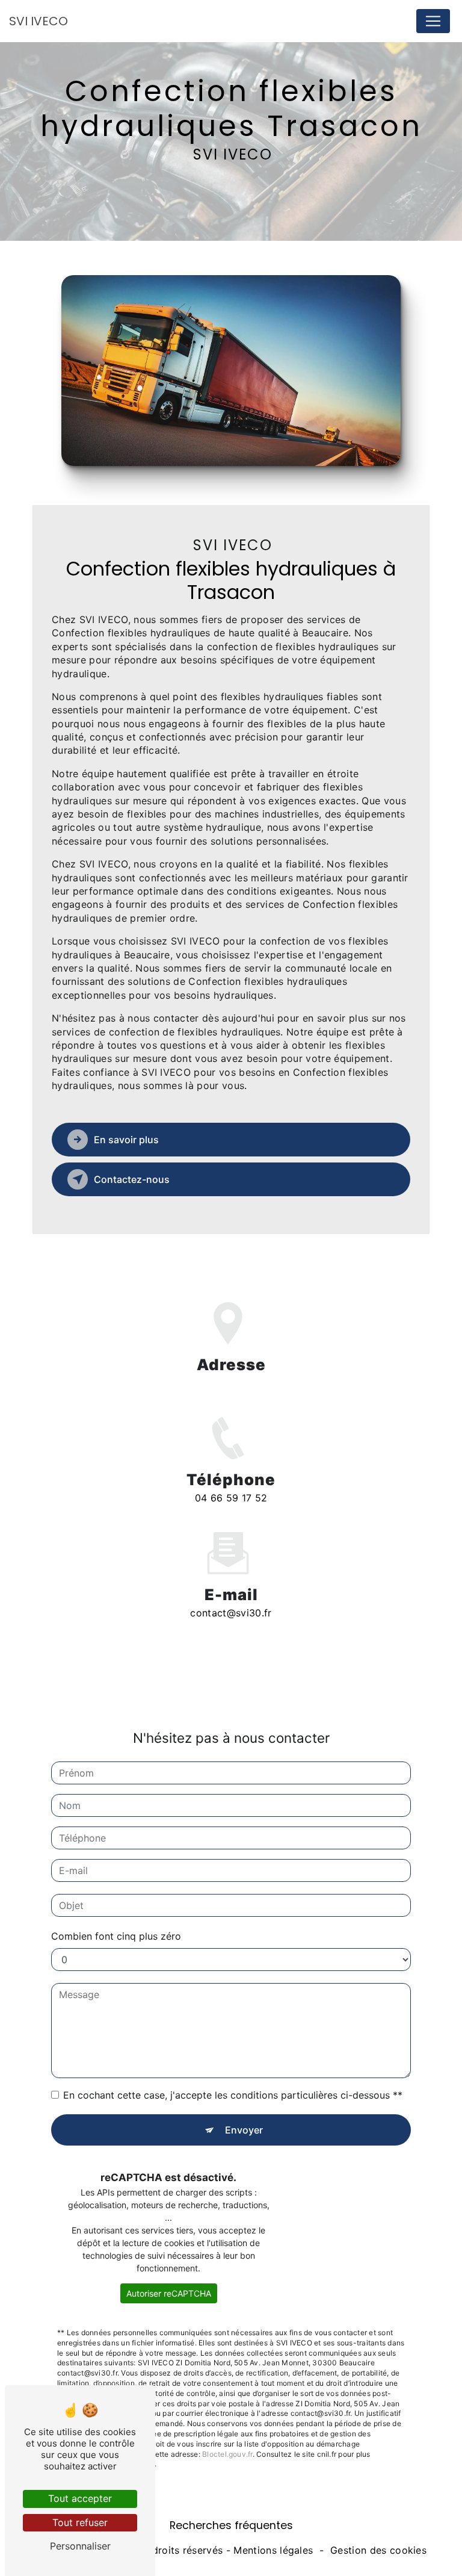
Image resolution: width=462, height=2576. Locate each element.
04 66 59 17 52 (231, 1498)
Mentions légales (273, 2550)
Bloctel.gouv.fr (227, 2454)
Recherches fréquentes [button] (231, 2525)
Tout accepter (80, 2498)
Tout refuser (80, 2522)
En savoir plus (126, 1140)
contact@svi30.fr (231, 1613)
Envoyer (244, 2130)
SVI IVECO (38, 21)
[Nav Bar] (433, 21)
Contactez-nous (132, 1179)
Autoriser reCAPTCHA (169, 2293)
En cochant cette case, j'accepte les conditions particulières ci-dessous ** (233, 2095)
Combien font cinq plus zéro (116, 1936)
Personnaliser (80, 2546)
